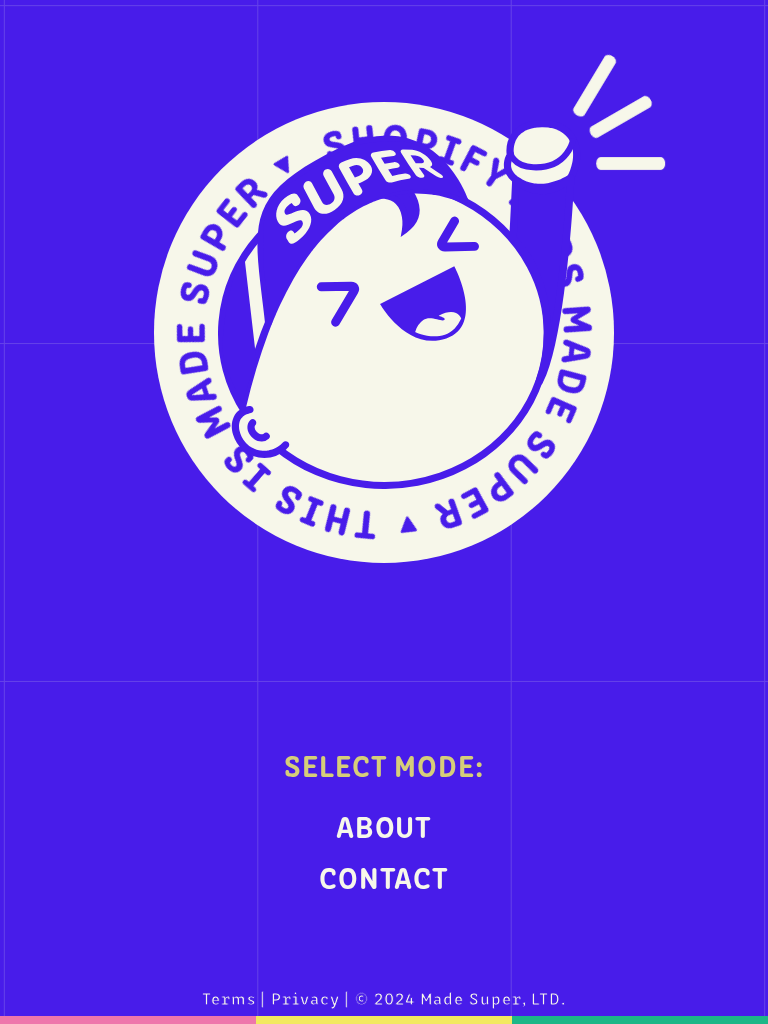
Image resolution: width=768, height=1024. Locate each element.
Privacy (305, 997)
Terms (229, 997)
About (384, 825)
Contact (384, 876)
